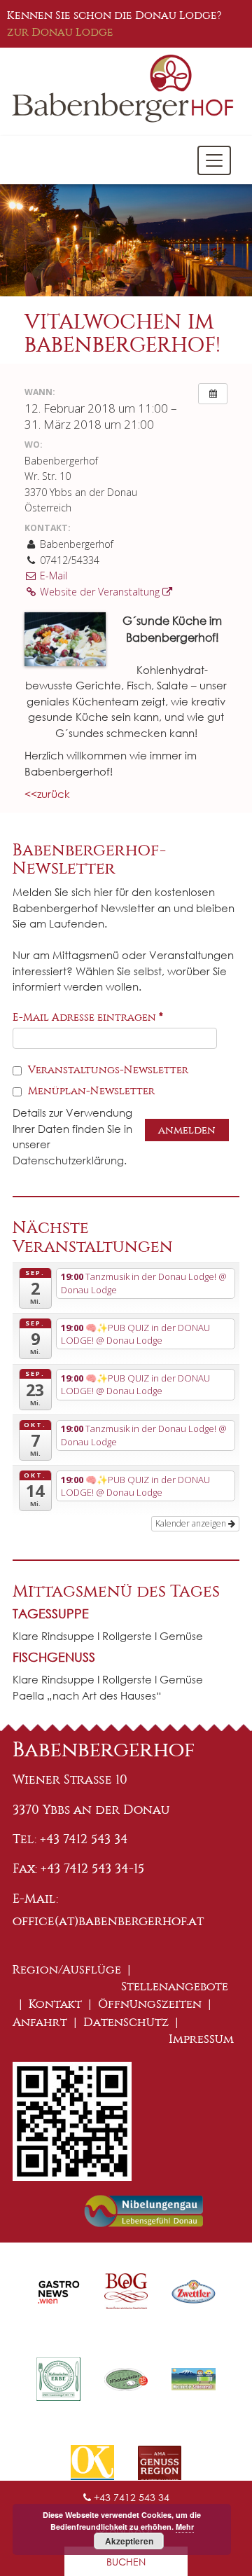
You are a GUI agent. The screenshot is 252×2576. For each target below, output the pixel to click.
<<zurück (47, 794)
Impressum (201, 2039)
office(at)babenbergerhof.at (108, 1921)
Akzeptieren (129, 2541)
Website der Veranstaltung (100, 592)
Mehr (185, 2527)
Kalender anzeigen (192, 1523)
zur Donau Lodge (60, 32)
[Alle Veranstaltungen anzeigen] (213, 394)
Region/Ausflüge (67, 1970)
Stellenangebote (175, 1986)
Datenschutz (126, 2022)
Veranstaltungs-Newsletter (107, 1070)
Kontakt (55, 2004)
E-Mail (52, 576)
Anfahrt (40, 2022)
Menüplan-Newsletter (90, 1091)
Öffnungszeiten (150, 2004)
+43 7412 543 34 (130, 2497)
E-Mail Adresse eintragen (88, 1017)
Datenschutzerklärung (68, 1160)
